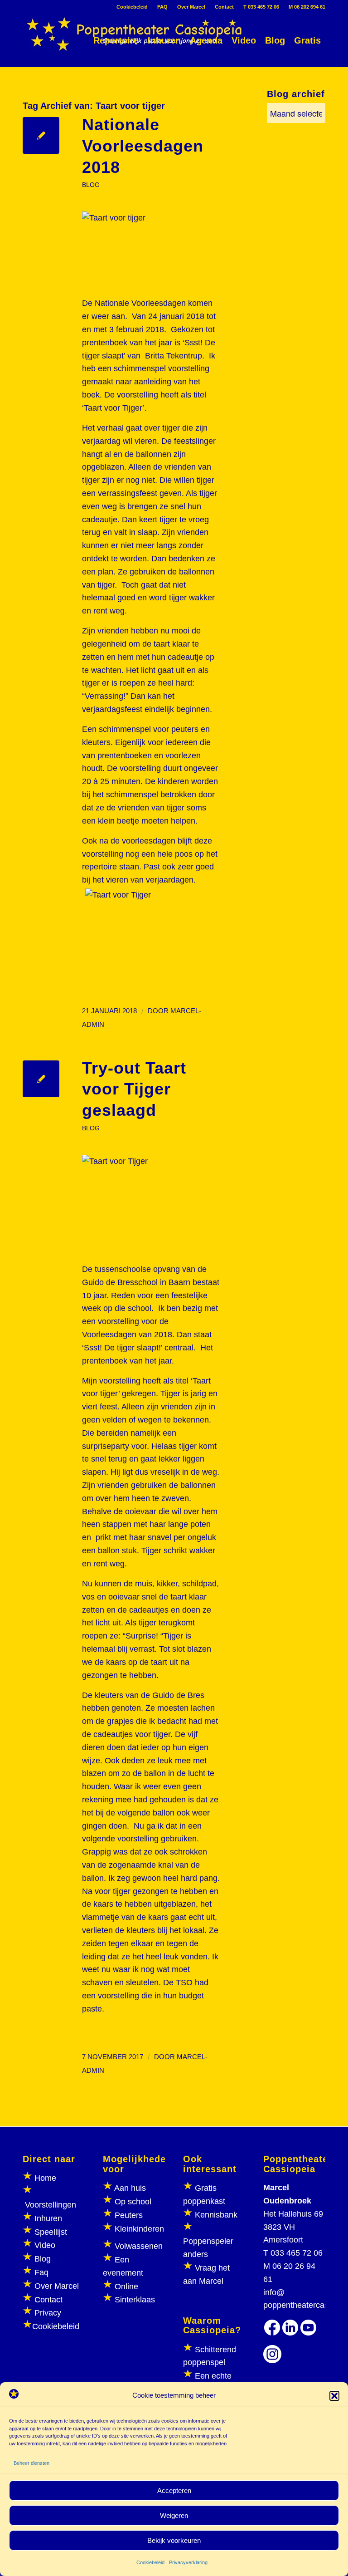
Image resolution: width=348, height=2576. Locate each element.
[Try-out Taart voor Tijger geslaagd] (41, 1079)
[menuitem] (132, 7)
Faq (41, 2272)
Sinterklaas (135, 2300)
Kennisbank (216, 2215)
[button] (334, 2396)
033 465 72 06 (297, 2253)
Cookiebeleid (150, 2562)
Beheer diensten (31, 2463)
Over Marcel (191, 7)
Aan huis (130, 2188)
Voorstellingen (51, 2205)
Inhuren (48, 2218)
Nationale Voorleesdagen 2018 (143, 146)
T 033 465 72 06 (261, 7)
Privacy (48, 2313)
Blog (43, 2259)
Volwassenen (138, 2246)
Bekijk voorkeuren (174, 2540)
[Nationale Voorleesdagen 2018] (41, 135)
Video (45, 2245)
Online (126, 2287)
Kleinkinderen (138, 2229)
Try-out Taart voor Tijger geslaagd (134, 1089)
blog (91, 185)
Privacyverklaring (188, 2562)
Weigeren (174, 2515)
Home (45, 2178)
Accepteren (174, 2490)
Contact (224, 7)
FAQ (162, 7)
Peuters (129, 2215)
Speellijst (51, 2232)
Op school (133, 2202)
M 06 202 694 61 (307, 7)
